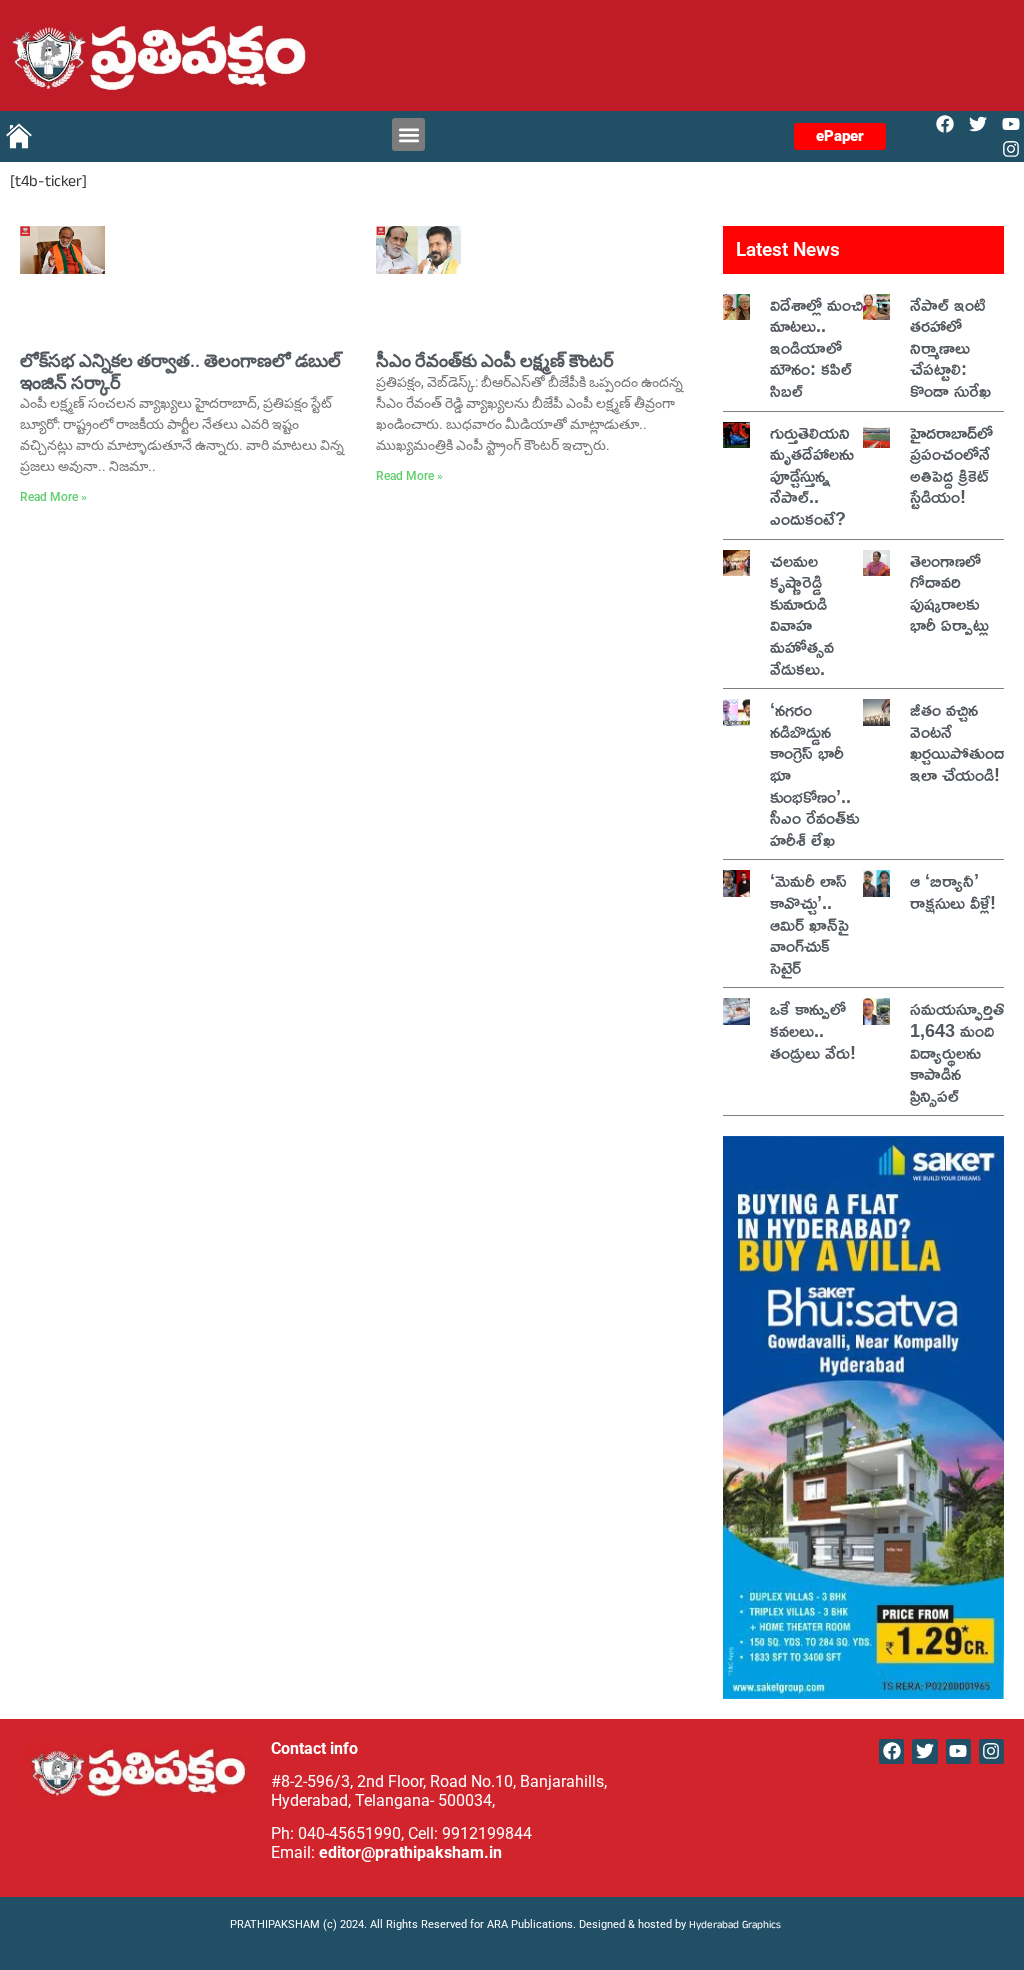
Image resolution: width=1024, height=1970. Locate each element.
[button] (408, 134)
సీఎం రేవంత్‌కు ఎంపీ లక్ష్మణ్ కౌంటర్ (495, 360)
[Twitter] (978, 123)
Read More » (53, 497)
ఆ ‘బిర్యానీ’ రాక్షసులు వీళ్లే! (953, 891)
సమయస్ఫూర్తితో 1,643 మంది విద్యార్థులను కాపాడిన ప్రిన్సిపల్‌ (960, 1051)
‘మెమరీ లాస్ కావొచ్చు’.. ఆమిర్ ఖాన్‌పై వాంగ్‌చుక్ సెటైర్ (809, 923)
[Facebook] (944, 123)
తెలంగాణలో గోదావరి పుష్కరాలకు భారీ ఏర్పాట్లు (949, 592)
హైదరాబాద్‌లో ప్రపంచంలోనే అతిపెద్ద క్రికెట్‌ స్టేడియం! (951, 464)
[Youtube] (1011, 123)
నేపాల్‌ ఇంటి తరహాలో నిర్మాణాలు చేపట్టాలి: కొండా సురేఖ (950, 347)
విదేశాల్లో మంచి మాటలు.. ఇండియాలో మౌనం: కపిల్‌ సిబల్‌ (816, 347)
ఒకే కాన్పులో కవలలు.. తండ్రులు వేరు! (813, 1029)
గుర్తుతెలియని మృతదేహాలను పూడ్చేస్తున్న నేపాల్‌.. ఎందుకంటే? (812, 475)
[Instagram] (1011, 149)
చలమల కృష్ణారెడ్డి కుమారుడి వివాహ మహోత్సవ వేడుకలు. (802, 614)
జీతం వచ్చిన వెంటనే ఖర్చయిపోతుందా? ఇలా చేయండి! (965, 741)
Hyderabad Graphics (736, 1926)
